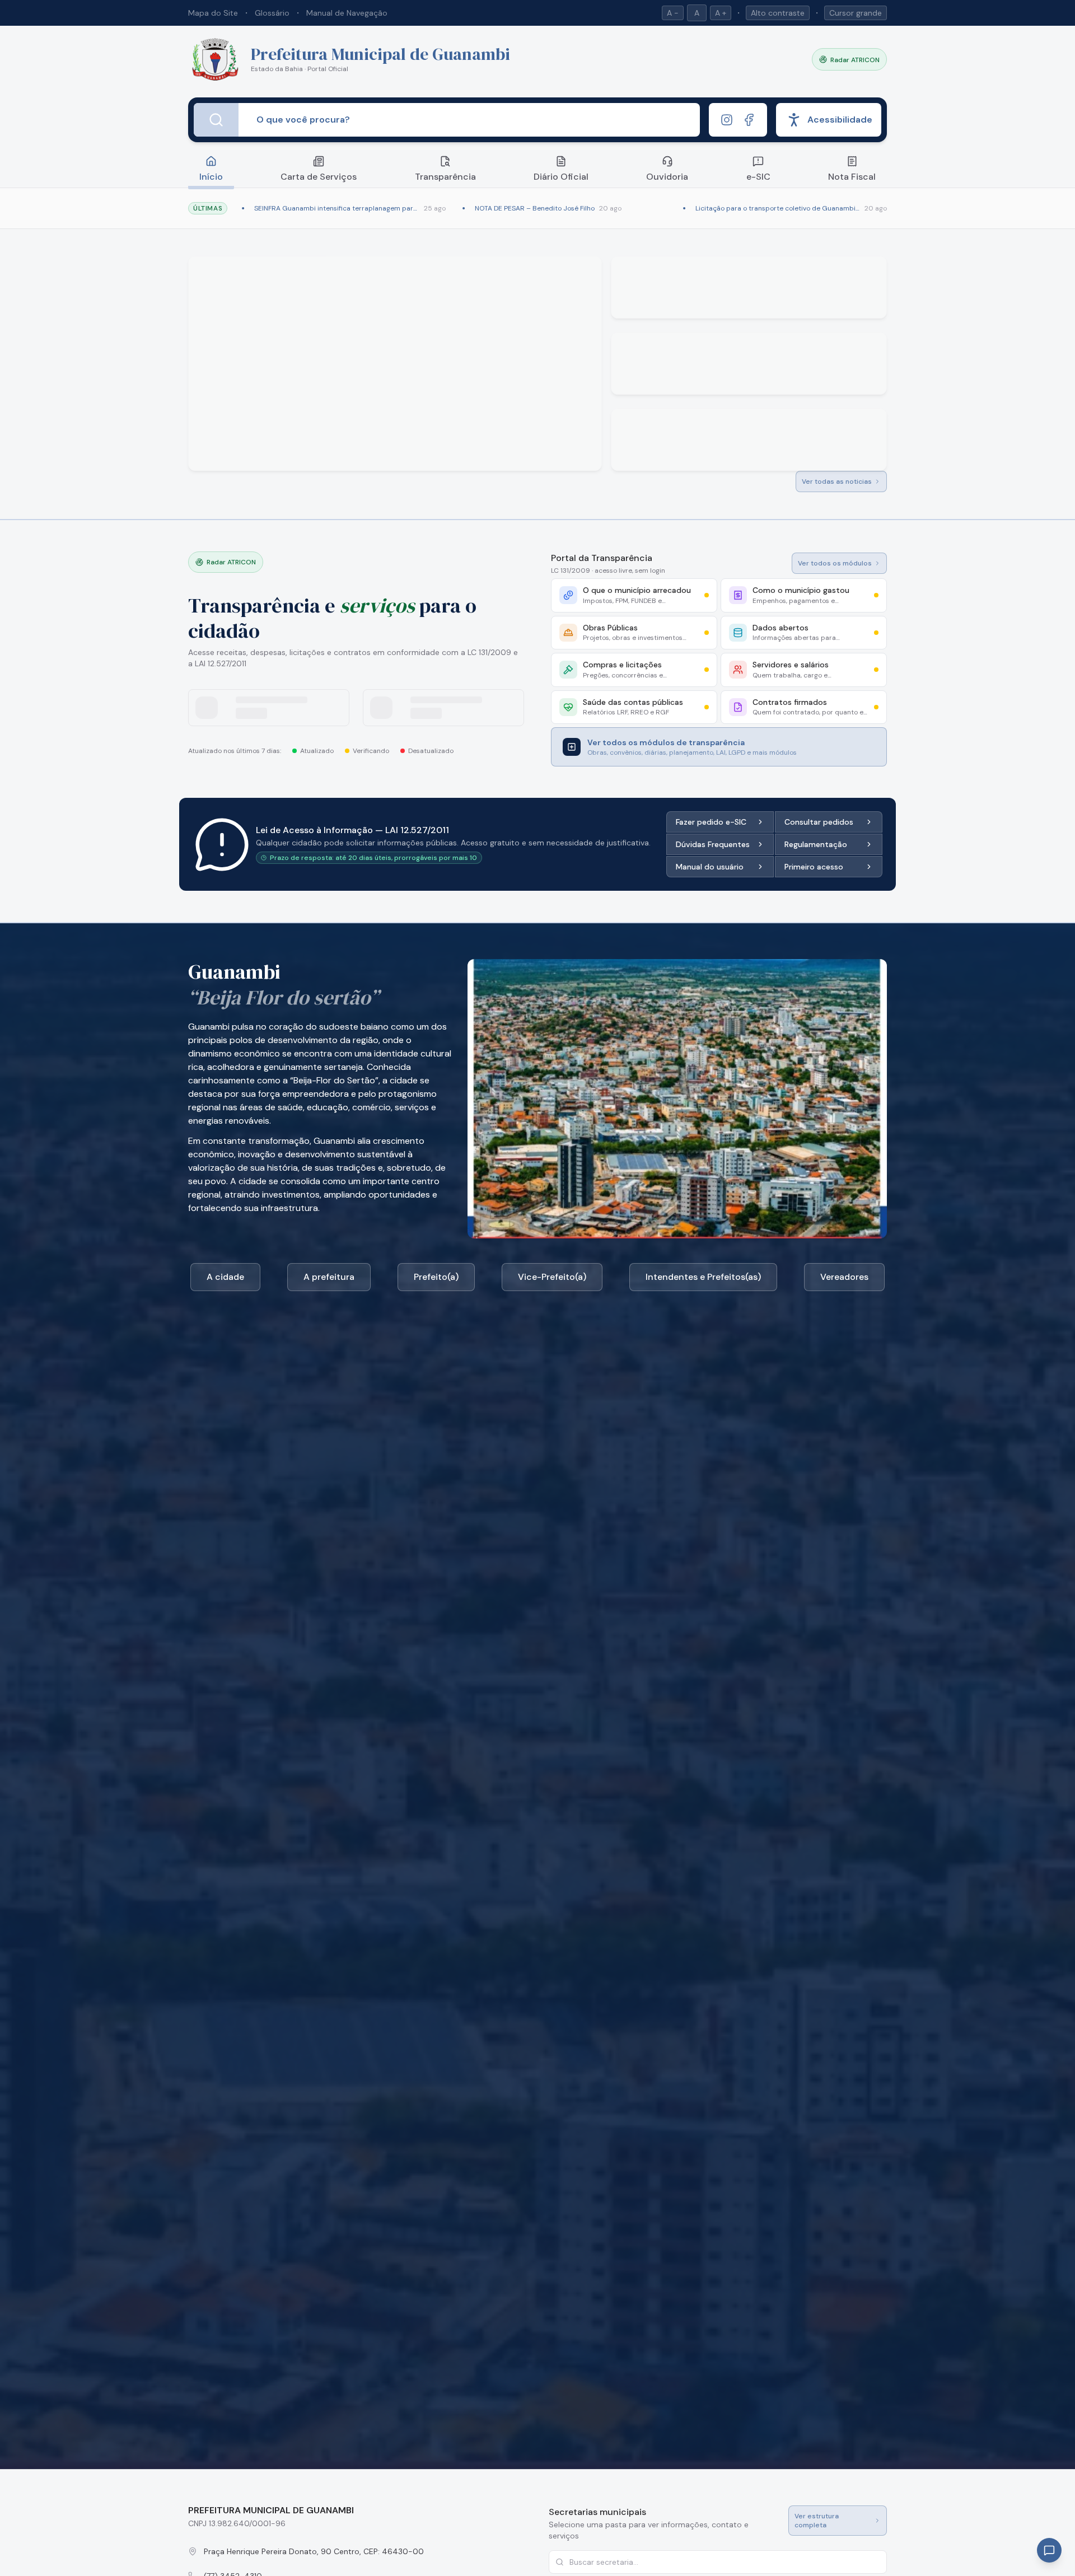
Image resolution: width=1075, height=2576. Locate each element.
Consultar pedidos (819, 822)
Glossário (272, 13)
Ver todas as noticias (837, 481)
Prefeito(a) (436, 1277)
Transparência (445, 177)
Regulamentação (816, 844)
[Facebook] (749, 120)
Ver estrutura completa (817, 2521)
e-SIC (758, 177)
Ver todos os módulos (835, 563)
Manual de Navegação (347, 13)
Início (211, 177)
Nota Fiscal (852, 177)
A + (721, 13)
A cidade (225, 1277)
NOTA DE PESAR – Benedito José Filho (535, 208)
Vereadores (844, 1277)
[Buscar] (216, 120)
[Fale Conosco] (1049, 2550)
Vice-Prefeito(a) (552, 1277)
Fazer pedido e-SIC (711, 822)
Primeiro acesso (814, 867)
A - (673, 13)
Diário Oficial (561, 177)
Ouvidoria (667, 177)
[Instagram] (727, 120)
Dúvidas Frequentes (713, 844)
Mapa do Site (213, 13)
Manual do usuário (710, 867)
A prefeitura (329, 1277)
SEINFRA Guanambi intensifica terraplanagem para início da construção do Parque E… (337, 208)
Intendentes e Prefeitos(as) (703, 1277)
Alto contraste (778, 13)
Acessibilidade (840, 120)
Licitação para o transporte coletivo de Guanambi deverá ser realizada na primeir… (778, 208)
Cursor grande (856, 13)
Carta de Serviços (319, 177)
